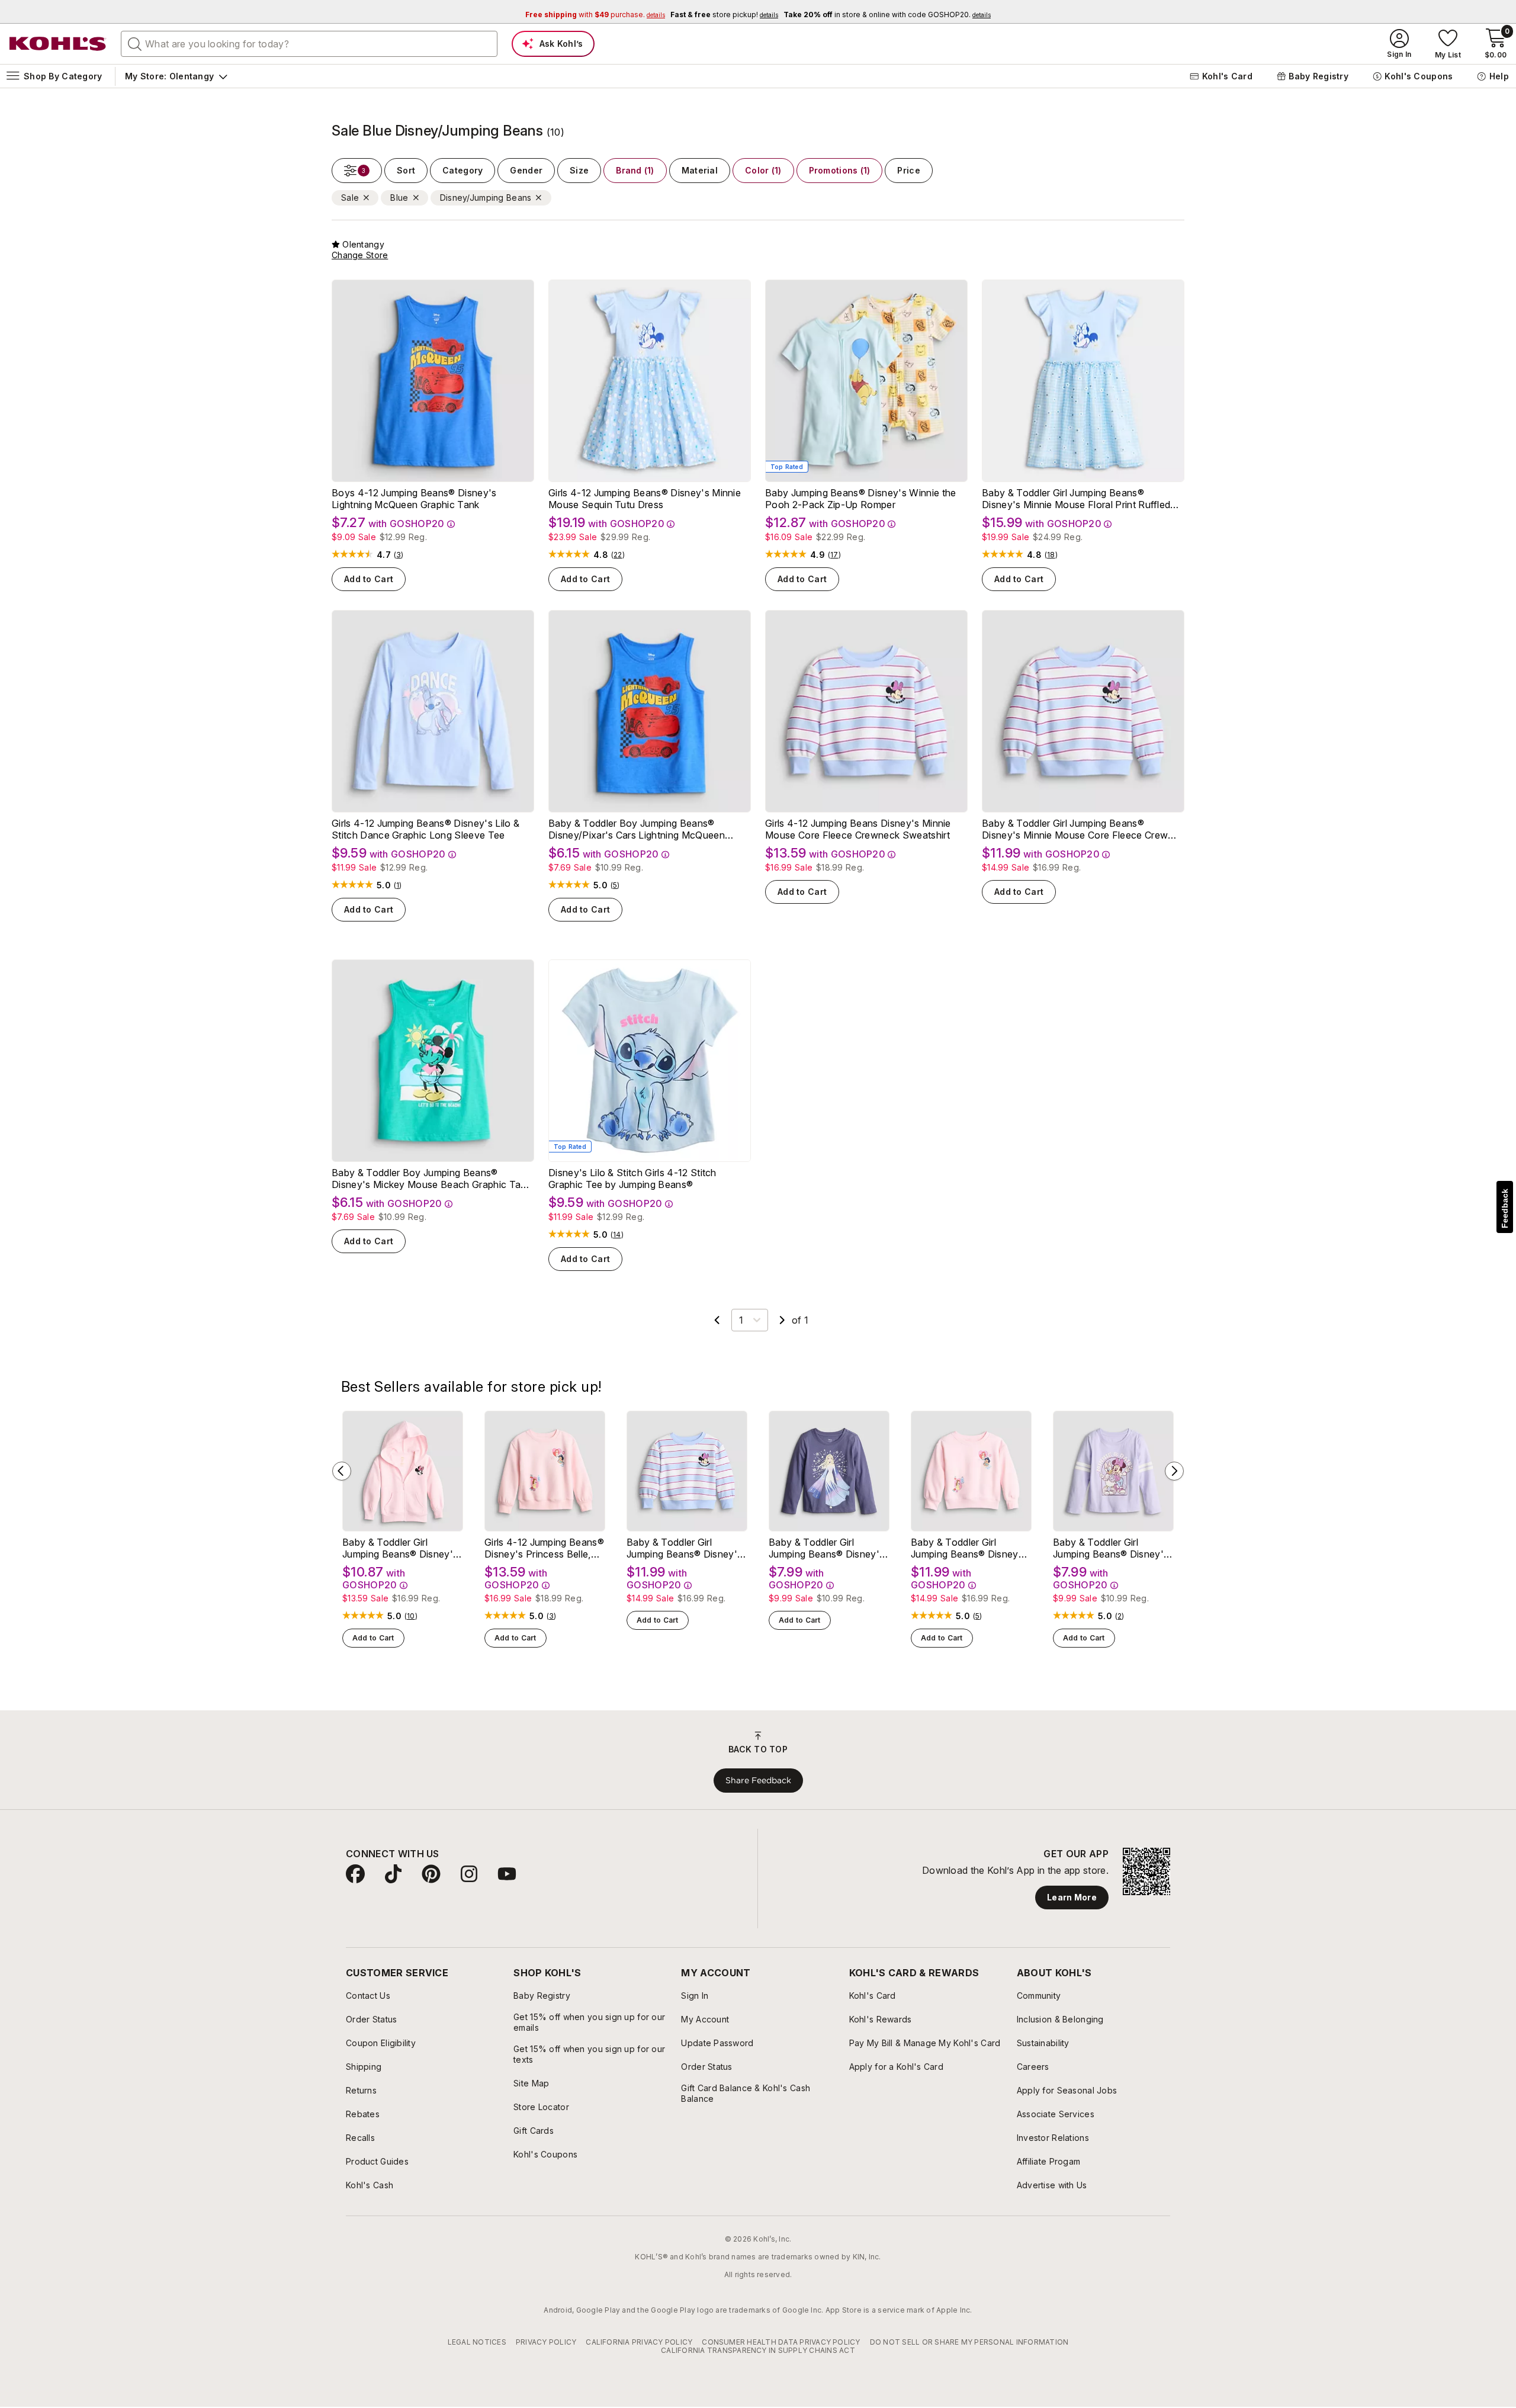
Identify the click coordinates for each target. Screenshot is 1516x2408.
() (399, 555)
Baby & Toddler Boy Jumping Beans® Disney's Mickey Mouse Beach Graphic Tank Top (431, 1179)
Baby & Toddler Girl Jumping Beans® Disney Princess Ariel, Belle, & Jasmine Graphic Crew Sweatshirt (965, 1548)
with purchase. (595, 15)
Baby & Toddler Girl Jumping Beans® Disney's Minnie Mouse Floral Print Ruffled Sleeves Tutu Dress (1076, 499)
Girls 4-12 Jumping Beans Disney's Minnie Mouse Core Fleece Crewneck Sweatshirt (858, 829)
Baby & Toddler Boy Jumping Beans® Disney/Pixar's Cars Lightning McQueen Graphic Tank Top (637, 829)
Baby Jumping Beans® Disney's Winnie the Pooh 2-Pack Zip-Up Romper (860, 499)
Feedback (1505, 1208)
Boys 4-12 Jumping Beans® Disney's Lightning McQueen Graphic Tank (414, 499)
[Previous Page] (717, 1320)
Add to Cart (369, 579)
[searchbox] (309, 44)
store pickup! (724, 15)
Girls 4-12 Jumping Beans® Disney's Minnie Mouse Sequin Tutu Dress (645, 499)
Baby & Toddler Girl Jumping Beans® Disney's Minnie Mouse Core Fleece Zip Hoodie (402, 1548)
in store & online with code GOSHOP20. (887, 15)
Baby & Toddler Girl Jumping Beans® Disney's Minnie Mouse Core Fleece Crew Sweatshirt (1075, 829)
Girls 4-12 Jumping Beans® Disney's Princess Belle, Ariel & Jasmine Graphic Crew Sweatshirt (544, 1548)
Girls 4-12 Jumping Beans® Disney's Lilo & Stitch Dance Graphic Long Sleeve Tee (425, 829)
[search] (135, 43)
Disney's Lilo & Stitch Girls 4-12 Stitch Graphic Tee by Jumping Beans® (632, 1179)
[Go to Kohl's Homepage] (58, 44)
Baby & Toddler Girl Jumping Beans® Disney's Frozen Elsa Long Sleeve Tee (826, 1548)
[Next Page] (782, 1320)
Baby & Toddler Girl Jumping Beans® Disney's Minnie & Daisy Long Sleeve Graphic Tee (1111, 1548)
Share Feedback (758, 1780)
